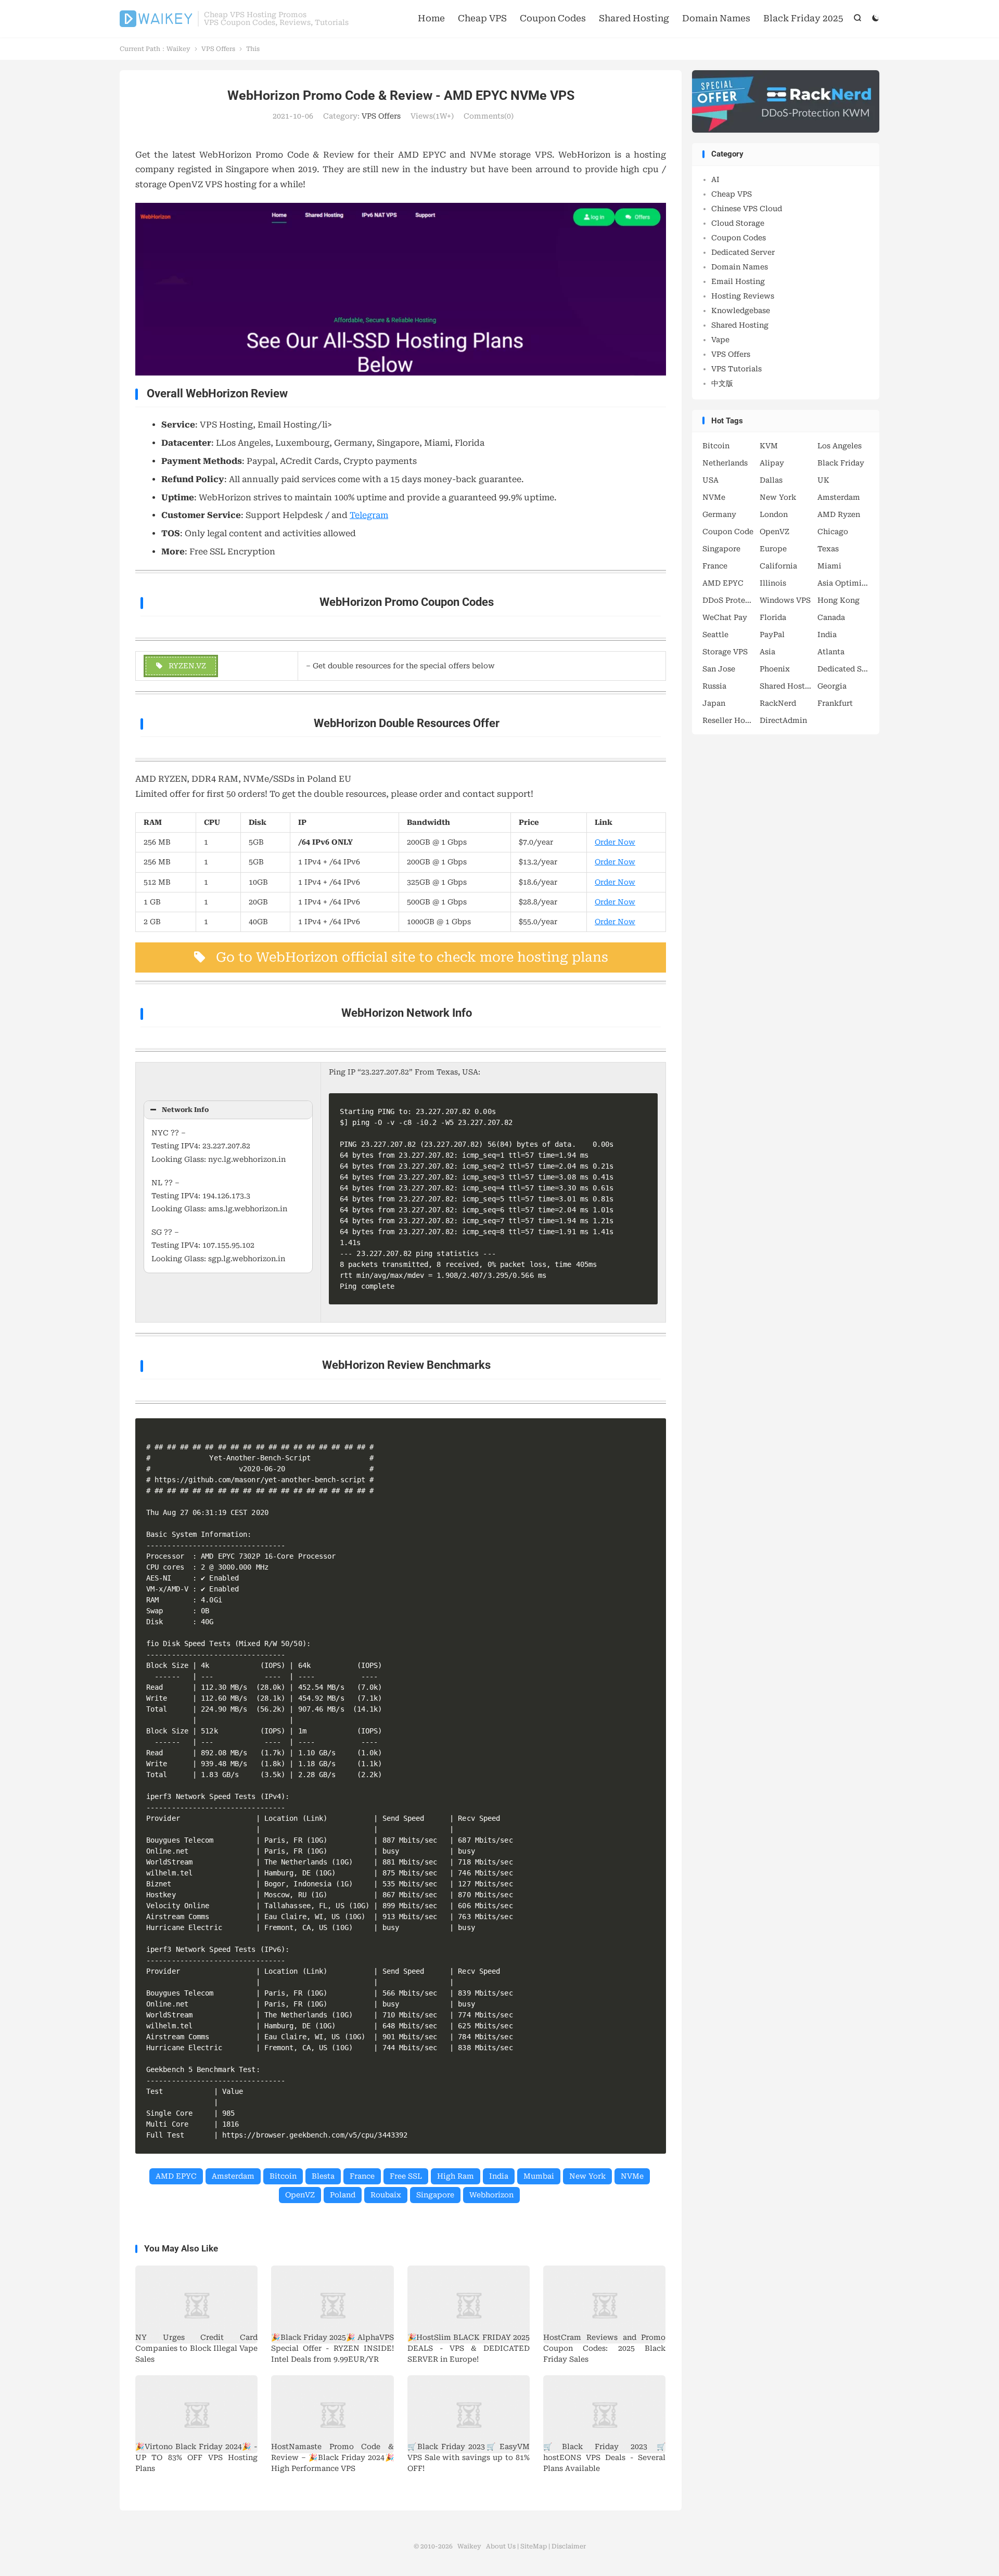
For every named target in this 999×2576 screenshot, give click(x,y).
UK (823, 480)
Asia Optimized (843, 583)
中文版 (722, 383)
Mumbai (539, 2176)
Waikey (156, 19)
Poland (343, 2195)
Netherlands (725, 463)
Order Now (615, 842)
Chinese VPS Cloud (747, 209)
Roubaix (386, 2195)
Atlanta (831, 652)
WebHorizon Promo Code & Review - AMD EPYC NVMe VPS (401, 95)
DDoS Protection (728, 600)
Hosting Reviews (743, 296)
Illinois (773, 583)
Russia (714, 686)
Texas (828, 549)
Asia (767, 652)
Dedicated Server (743, 252)
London (774, 514)
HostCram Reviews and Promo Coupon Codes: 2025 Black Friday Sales (604, 2348)
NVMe (632, 2176)
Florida (773, 617)
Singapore (435, 2195)
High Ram (456, 2176)
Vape (720, 340)
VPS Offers (218, 49)
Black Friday (841, 463)
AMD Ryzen (839, 514)
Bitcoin (283, 2176)
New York (587, 2176)
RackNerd (778, 703)
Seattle (715, 635)
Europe (773, 549)
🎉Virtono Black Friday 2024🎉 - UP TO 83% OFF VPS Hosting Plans (196, 2457)
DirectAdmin (783, 720)
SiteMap (534, 2546)
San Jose (719, 669)
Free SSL (406, 2176)
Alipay (772, 463)
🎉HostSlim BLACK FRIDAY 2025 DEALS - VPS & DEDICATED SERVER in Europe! (469, 2348)
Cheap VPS (482, 18)
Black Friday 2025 (803, 18)
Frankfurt (835, 703)
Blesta (323, 2176)
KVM (769, 446)
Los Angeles (840, 446)
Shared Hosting (634, 18)
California (778, 566)
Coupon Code (728, 532)
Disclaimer (569, 2546)
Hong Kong (838, 600)
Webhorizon (491, 2195)
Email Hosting (738, 281)
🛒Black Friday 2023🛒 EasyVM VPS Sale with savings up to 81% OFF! (469, 2457)
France (362, 2176)
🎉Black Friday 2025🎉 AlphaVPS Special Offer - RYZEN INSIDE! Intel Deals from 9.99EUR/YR (332, 2348)
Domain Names (716, 18)
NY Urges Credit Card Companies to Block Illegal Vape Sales (196, 2348)
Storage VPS (725, 652)
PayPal (772, 635)
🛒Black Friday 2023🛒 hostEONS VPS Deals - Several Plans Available (604, 2457)
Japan (714, 703)
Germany (719, 514)
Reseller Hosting (728, 720)
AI (715, 179)
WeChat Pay (725, 617)
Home (431, 18)
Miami (829, 566)
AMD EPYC (176, 2176)
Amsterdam (233, 2176)
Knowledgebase (741, 310)
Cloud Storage (738, 223)
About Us (501, 2546)
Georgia (832, 686)
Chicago (833, 532)
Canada (831, 617)
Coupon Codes (553, 18)
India (499, 2176)
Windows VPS (785, 600)
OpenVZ (300, 2195)
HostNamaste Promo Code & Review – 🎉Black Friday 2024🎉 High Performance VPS (332, 2457)
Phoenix (775, 669)
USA (710, 480)
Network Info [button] (185, 1110)
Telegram (369, 515)
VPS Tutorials (737, 369)
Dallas (771, 480)
